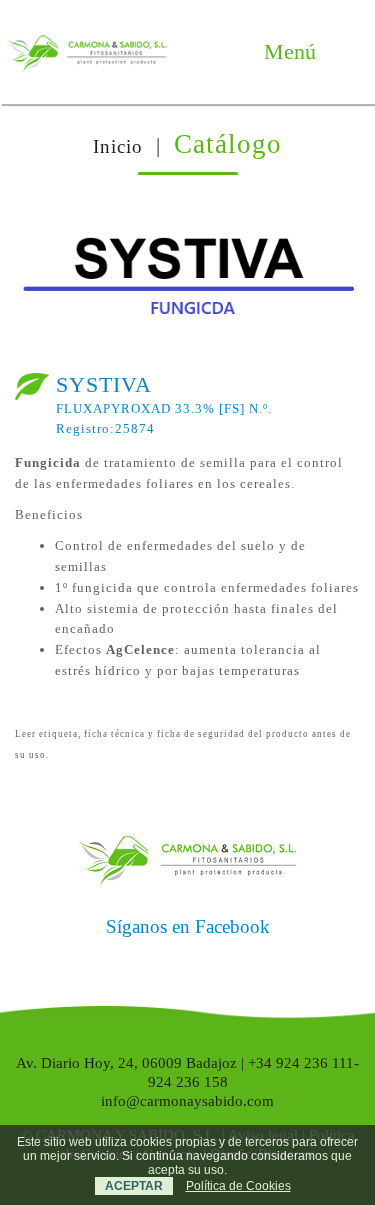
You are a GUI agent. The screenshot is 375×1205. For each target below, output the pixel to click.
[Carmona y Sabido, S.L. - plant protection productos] (87, 51)
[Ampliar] (325, 243)
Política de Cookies (238, 1186)
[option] (187, 281)
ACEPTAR (134, 1186)
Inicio (118, 146)
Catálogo (228, 144)
